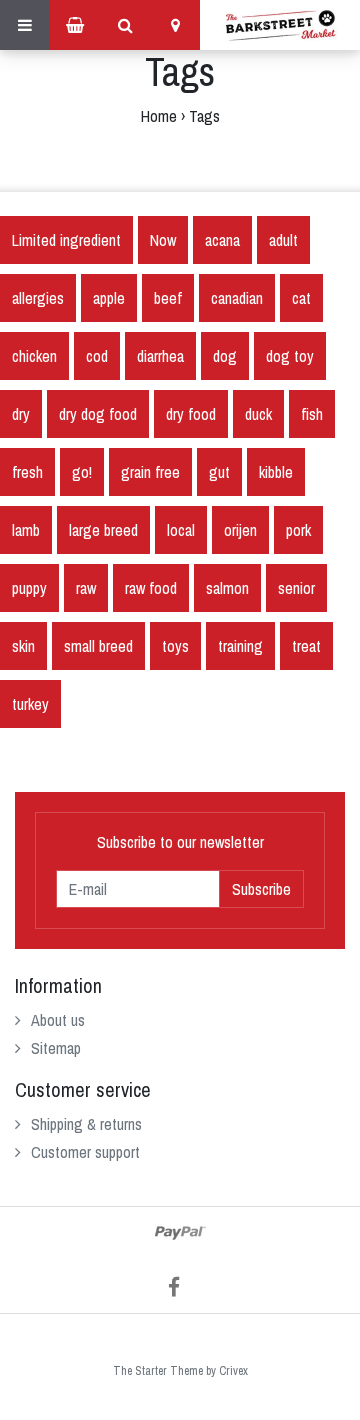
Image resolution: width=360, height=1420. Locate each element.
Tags (204, 116)
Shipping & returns (86, 1124)
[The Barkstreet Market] (280, 25)
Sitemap (56, 1048)
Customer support (85, 1152)
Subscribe (261, 889)
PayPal (180, 1233)
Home (159, 116)
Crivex (233, 1371)
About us (58, 1020)
